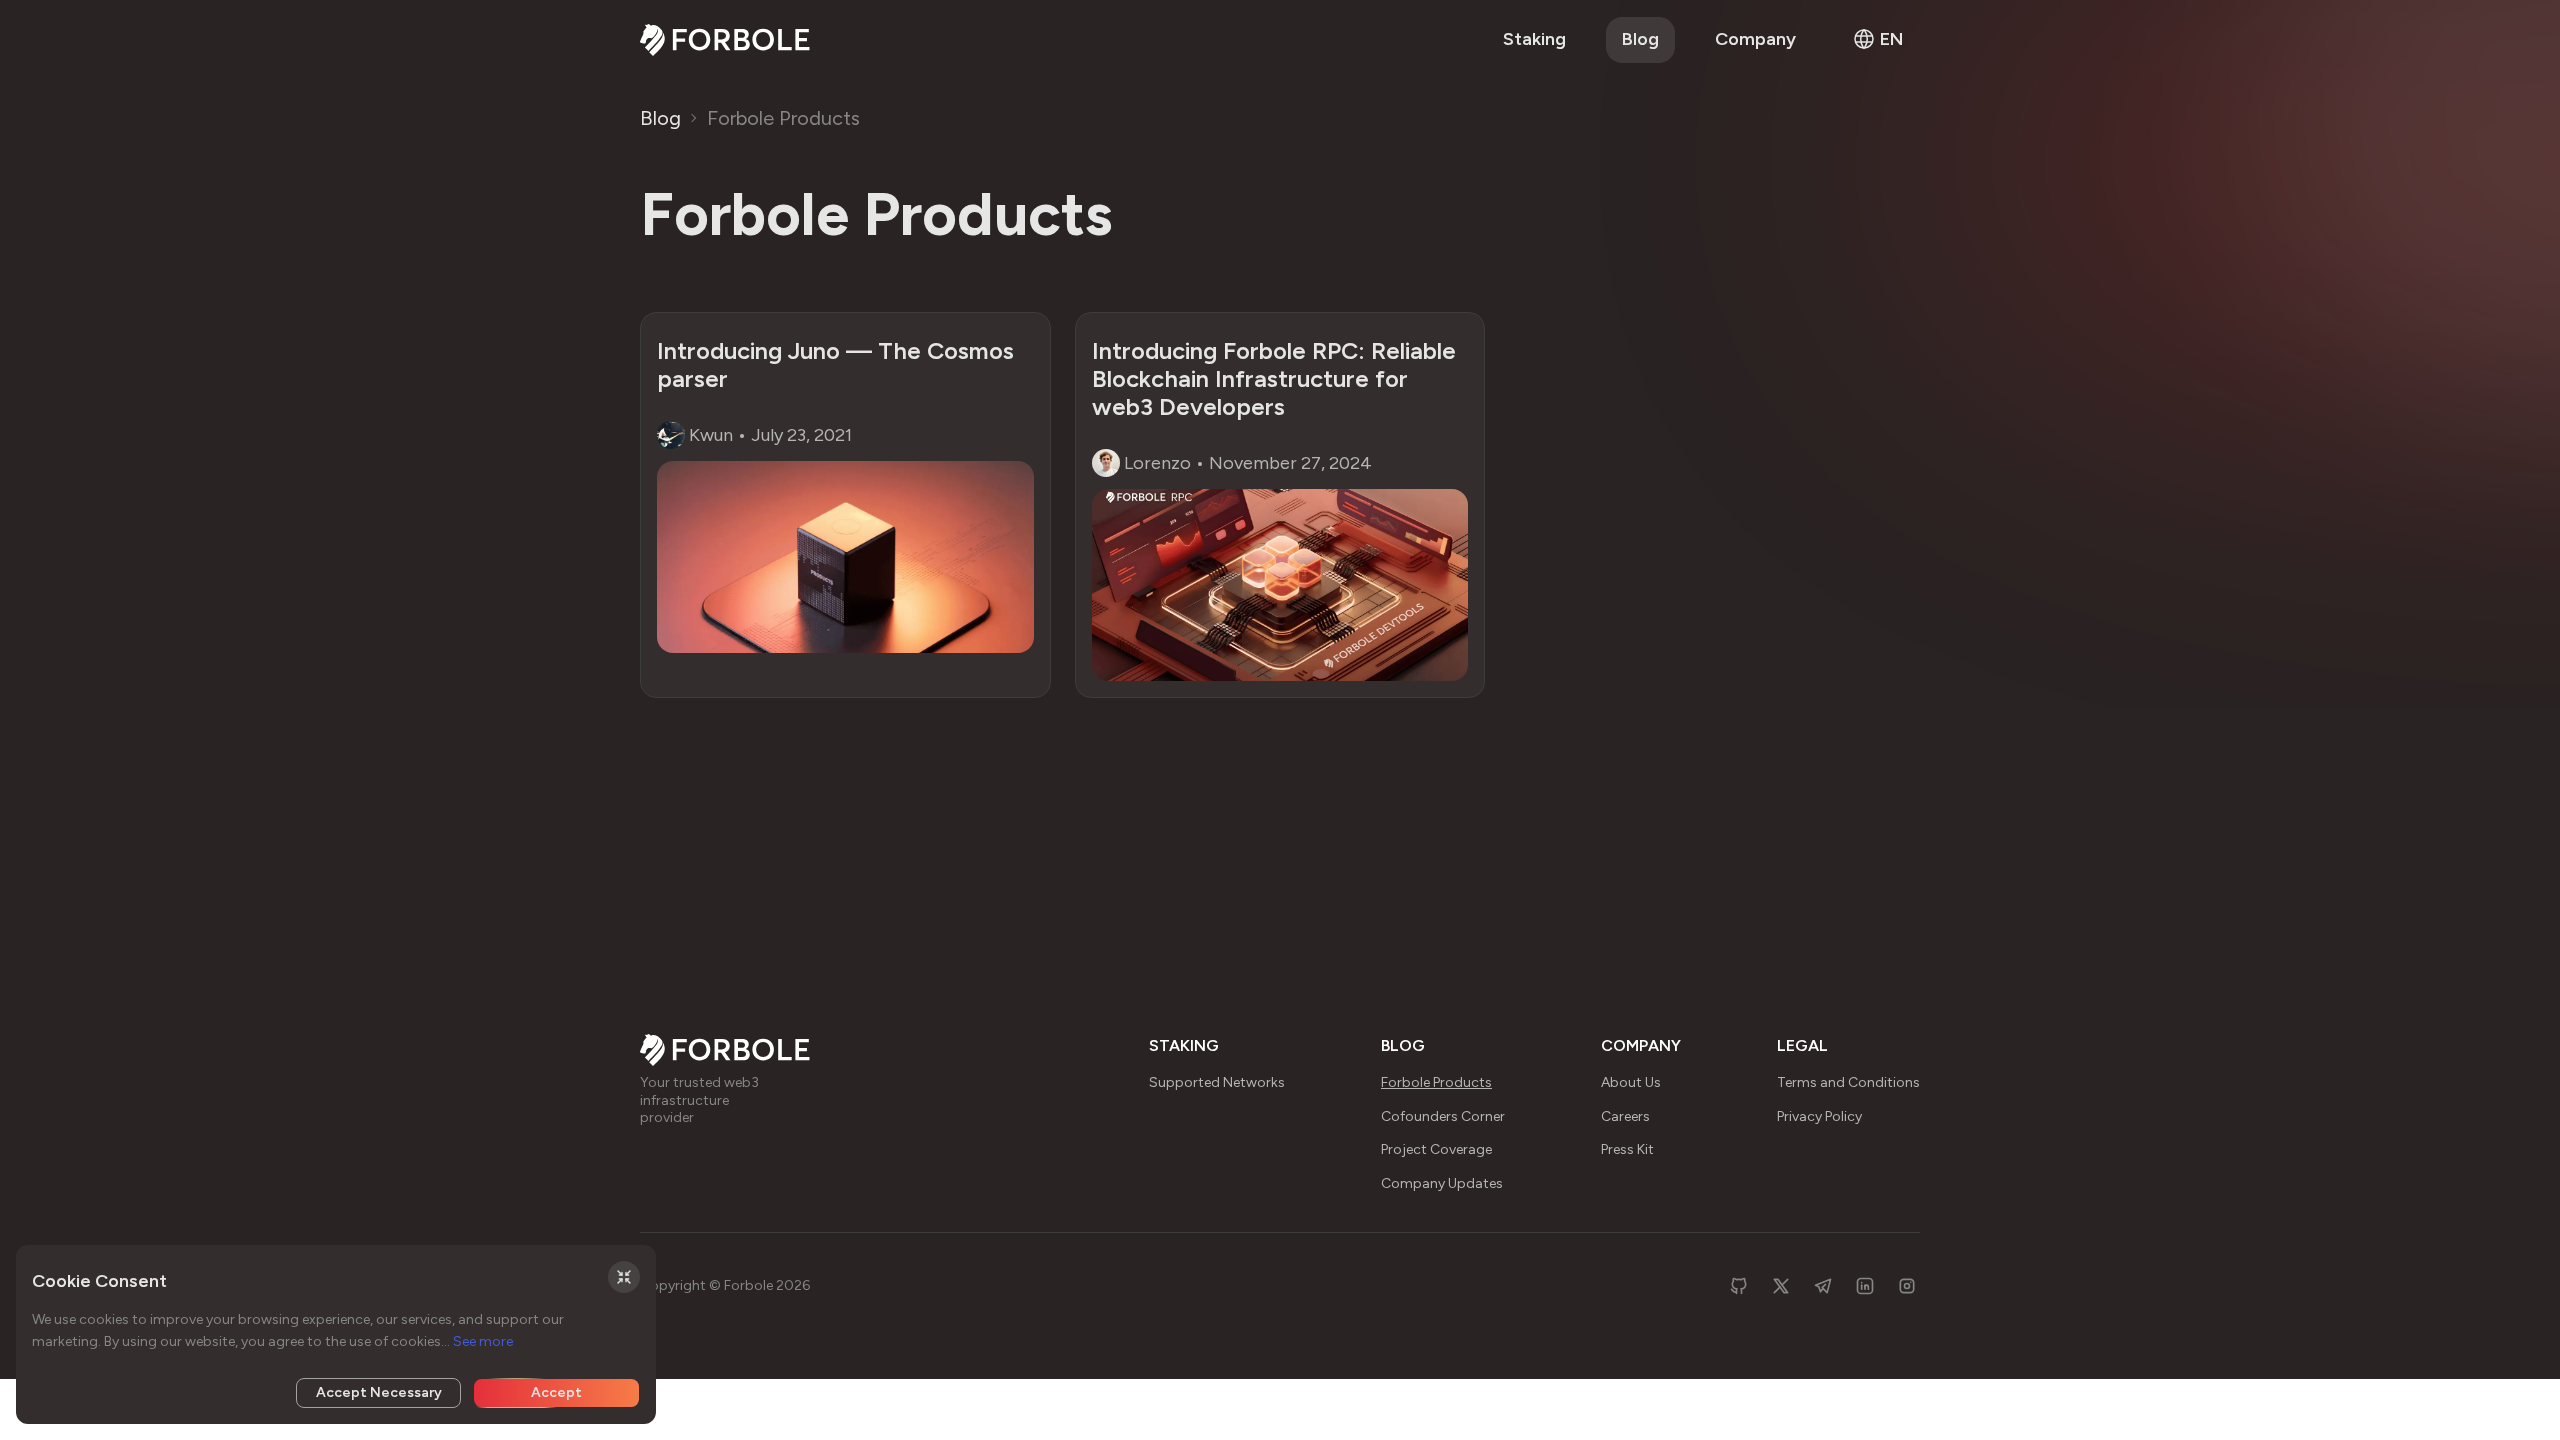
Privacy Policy (1819, 1116)
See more (483, 1341)
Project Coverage (1436, 1149)
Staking (1534, 39)
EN (1892, 39)
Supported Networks (1217, 1082)
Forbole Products (783, 118)
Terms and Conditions (1848, 1082)
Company (1755, 39)
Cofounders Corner (1443, 1116)
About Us (1631, 1082)
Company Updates (1442, 1183)
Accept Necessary (379, 1392)
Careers (1625, 1116)
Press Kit (1627, 1149)
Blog (1640, 39)
